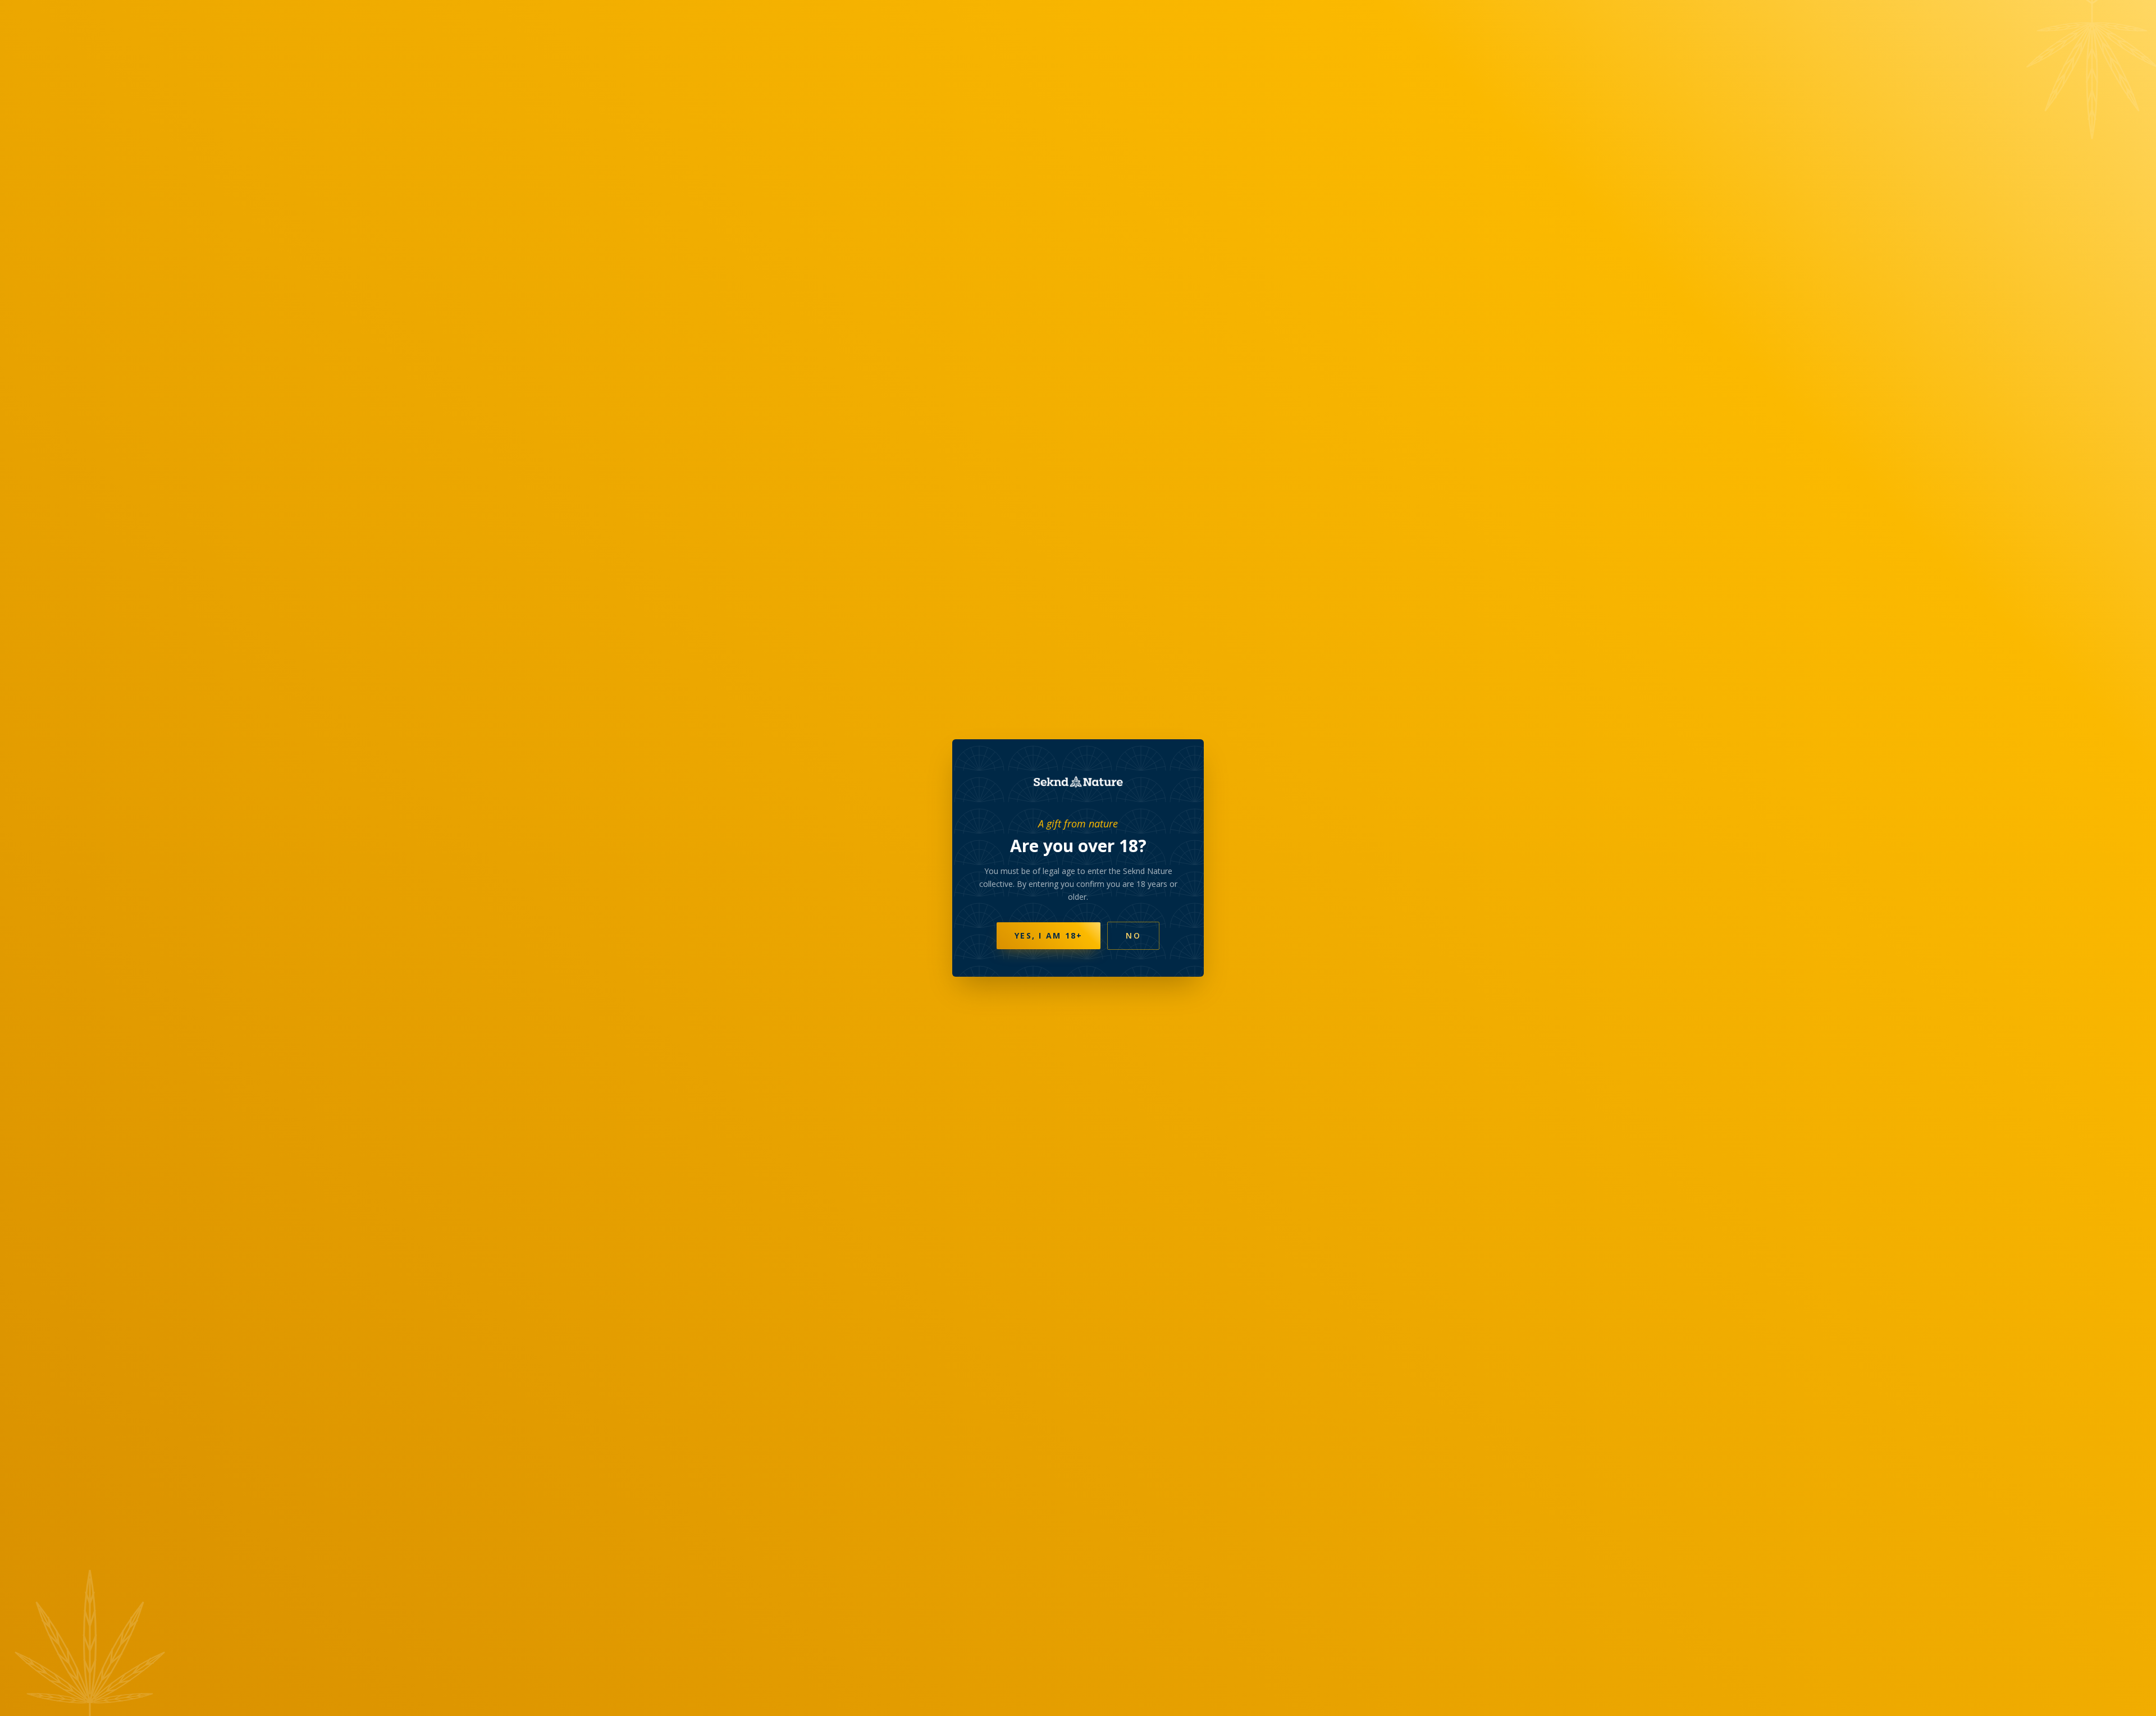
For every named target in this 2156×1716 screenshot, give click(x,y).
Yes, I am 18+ (1049, 935)
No (1133, 935)
